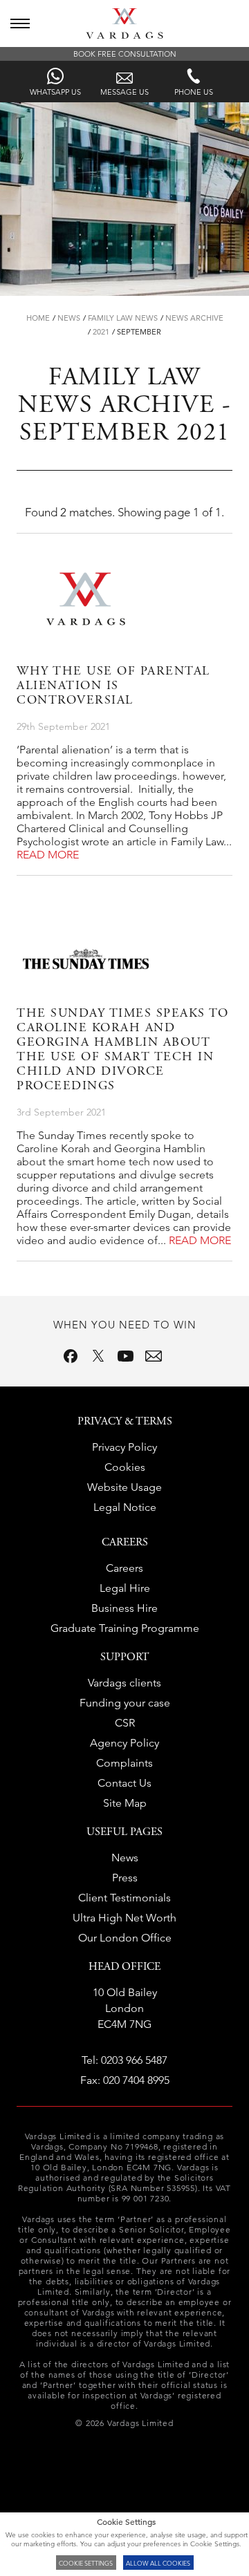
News (69, 318)
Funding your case (125, 1703)
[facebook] (71, 1356)
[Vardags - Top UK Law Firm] (124, 35)
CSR (125, 1723)
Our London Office (125, 1938)
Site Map (125, 1803)
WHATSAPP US (55, 92)
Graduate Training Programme (125, 1628)
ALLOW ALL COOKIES (158, 2563)
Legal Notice (125, 1507)
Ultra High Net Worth (124, 1918)
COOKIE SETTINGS (86, 2563)
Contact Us (124, 1783)
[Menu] (20, 23)
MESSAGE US (124, 92)
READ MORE (48, 855)
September (139, 332)
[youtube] (126, 1356)
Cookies (125, 1467)
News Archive (194, 318)
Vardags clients (124, 1683)
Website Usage (124, 1487)
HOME (38, 318)
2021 (101, 332)
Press (125, 1878)
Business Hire (124, 1608)
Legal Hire (125, 1588)
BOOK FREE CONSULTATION (125, 54)
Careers (124, 1568)
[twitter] (98, 1356)
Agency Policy (124, 1743)
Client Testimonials (124, 1898)
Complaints (124, 1763)
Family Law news (123, 318)
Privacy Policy (124, 1447)
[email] (154, 1356)
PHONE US (194, 92)
